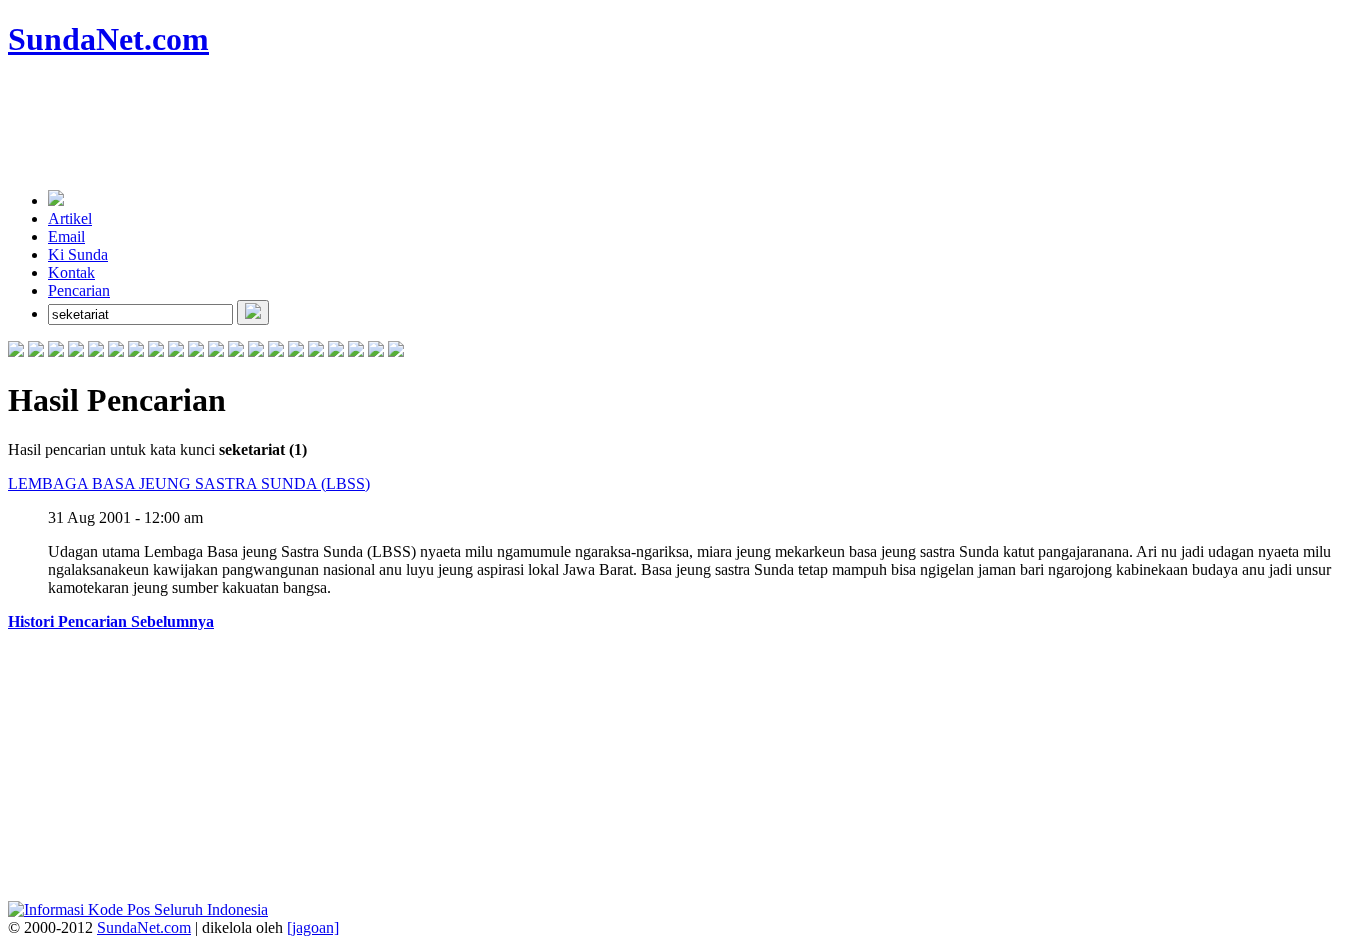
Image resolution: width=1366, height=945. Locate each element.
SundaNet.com (144, 927)
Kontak (71, 272)
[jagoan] (313, 927)
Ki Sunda (78, 254)
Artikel (70, 218)
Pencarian (79, 290)
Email (66, 236)
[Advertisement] (372, 125)
